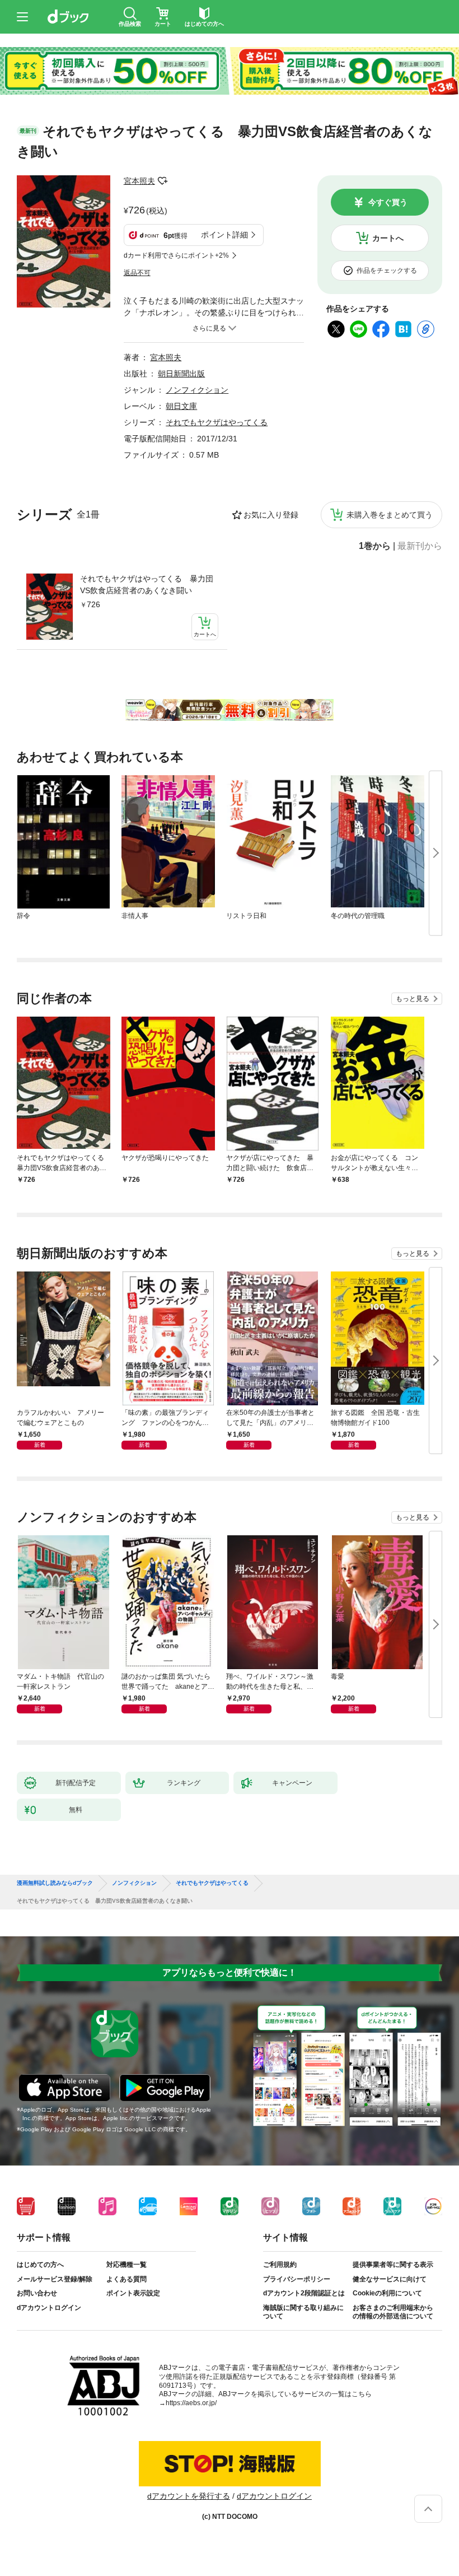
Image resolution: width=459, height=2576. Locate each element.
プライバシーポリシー (297, 2279)
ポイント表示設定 (133, 2293)
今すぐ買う (388, 202)
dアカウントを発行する (189, 2496)
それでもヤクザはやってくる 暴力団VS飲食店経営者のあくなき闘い (147, 584)
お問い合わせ (37, 2293)
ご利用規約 (280, 2265)
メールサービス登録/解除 (55, 2279)
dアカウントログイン (49, 2308)
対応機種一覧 (127, 2265)
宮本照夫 (139, 181)
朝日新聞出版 (181, 374)
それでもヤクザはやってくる (217, 422)
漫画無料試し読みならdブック (55, 1883)
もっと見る (413, 999)
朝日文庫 (181, 406)
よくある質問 (127, 2279)
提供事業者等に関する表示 (393, 2265)
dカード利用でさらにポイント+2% (176, 255)
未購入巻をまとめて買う (390, 515)
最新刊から (420, 546)
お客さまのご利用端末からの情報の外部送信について (393, 2312)
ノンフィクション (197, 390)
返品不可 (137, 273)
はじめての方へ (40, 2265)
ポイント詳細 (224, 235)
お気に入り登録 (271, 515)
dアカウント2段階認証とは (304, 2293)
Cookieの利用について (387, 2293)
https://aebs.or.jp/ (191, 2403)
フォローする (163, 181)
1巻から (375, 546)
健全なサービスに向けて (390, 2279)
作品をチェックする (387, 271)
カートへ (388, 238)
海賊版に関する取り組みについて (303, 2312)
